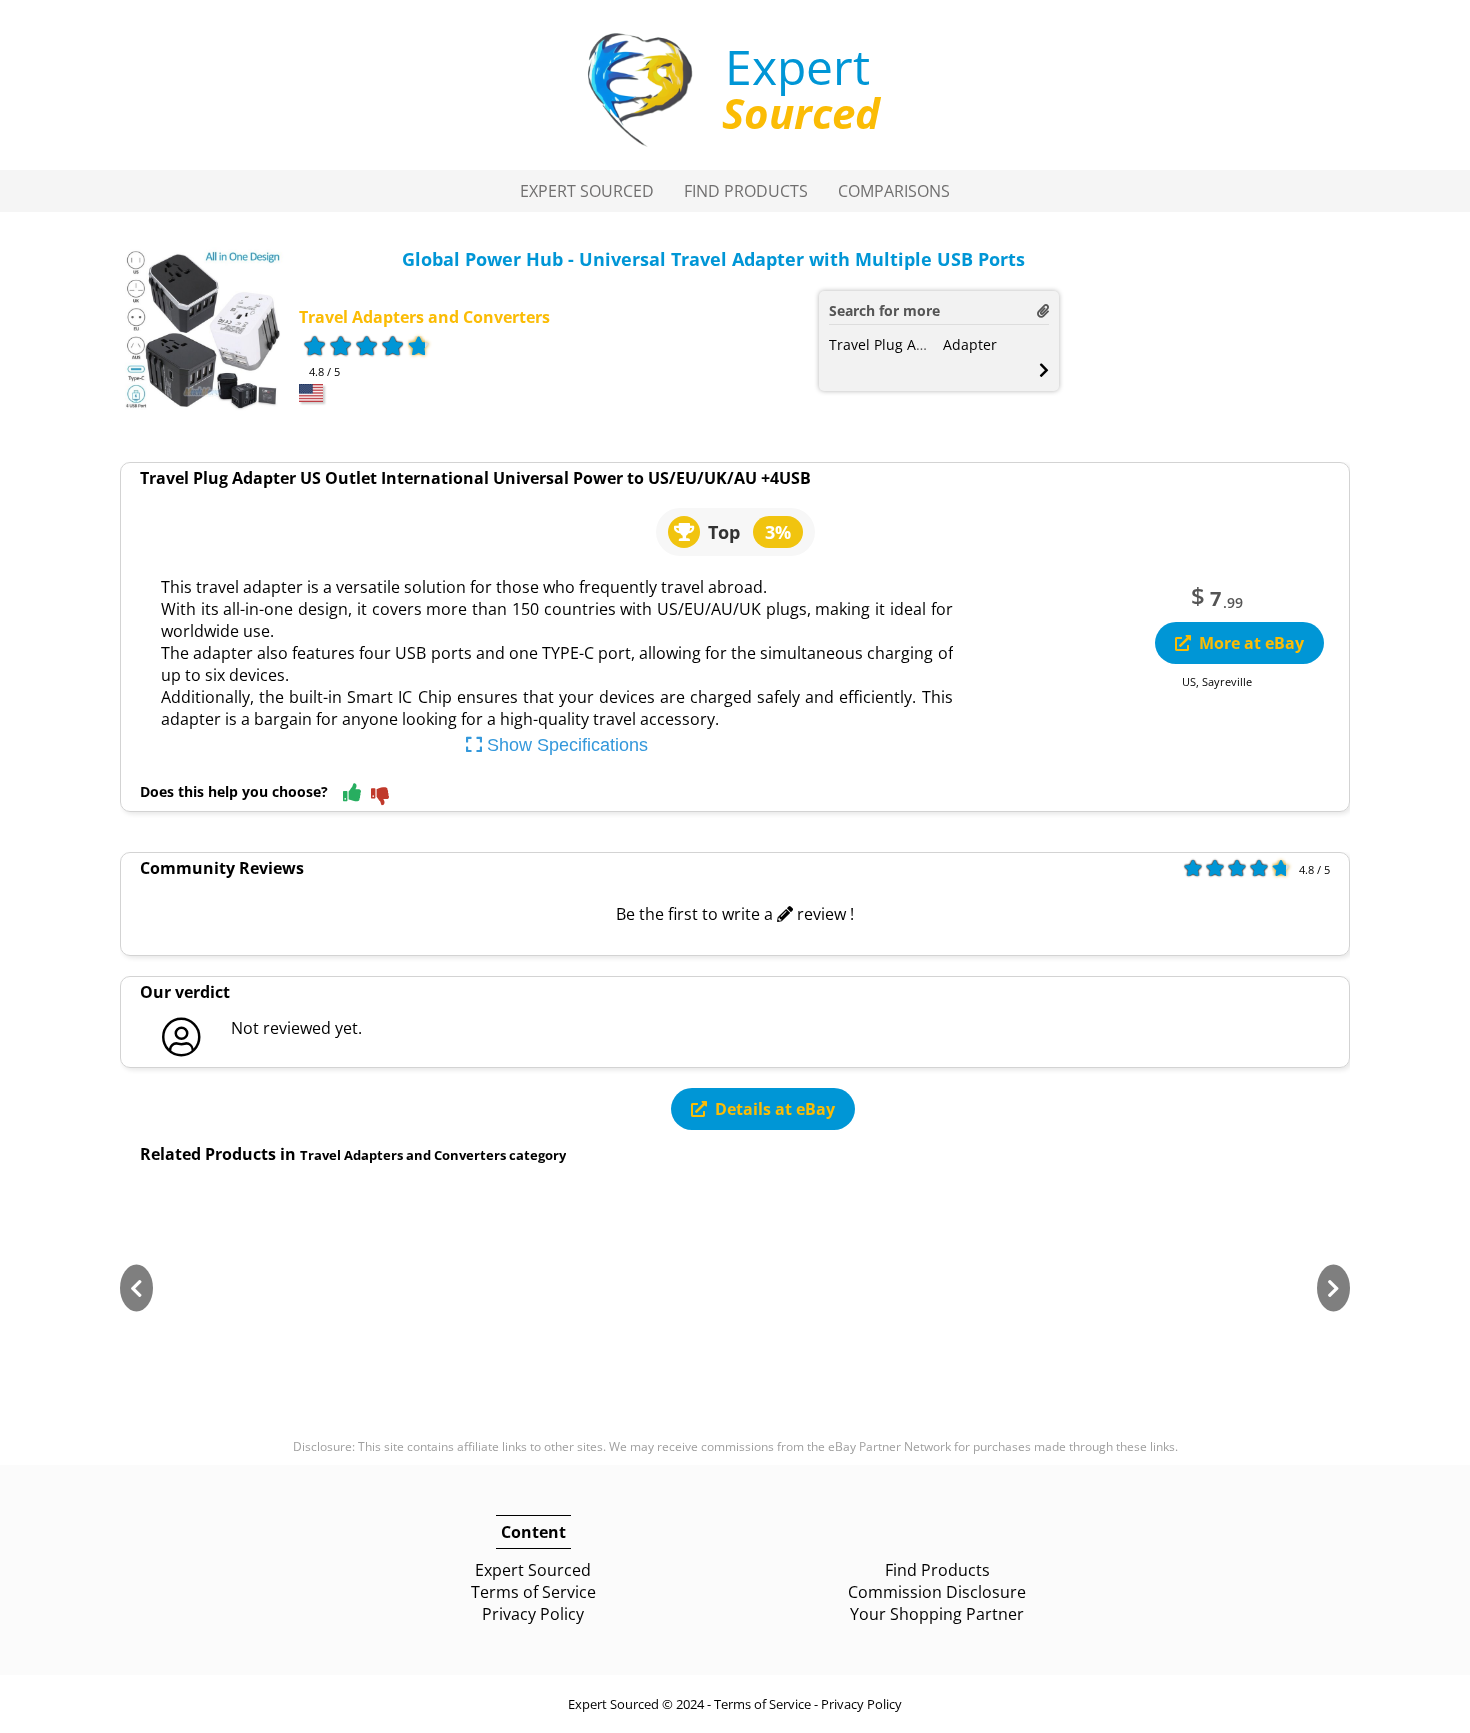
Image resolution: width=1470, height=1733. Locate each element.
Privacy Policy (533, 1614)
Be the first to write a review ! (735, 914)
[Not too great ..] (380, 797)
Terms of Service (533, 1592)
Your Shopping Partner (937, 1614)
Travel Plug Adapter (895, 344)
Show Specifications (565, 745)
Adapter (970, 344)
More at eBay (1251, 643)
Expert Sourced (587, 191)
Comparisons (894, 191)
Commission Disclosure (937, 1592)
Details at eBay (775, 1109)
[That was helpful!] (352, 793)
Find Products (746, 191)
